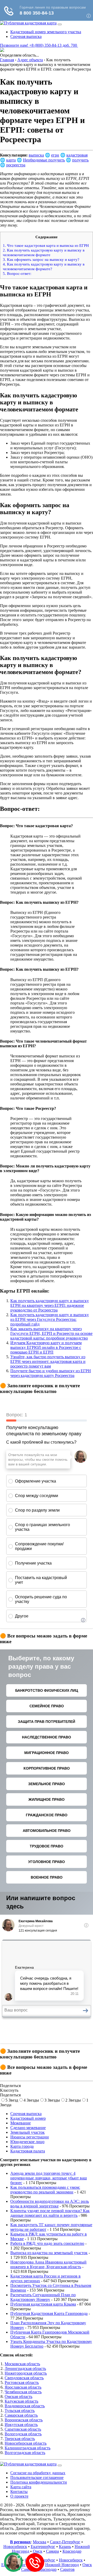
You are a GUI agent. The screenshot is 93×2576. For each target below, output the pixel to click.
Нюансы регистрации (30, 2137)
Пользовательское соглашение (37, 2478)
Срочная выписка (26, 36)
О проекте (19, 2496)
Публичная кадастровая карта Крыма (43, 2304)
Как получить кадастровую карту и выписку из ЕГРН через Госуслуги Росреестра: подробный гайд (50, 1319)
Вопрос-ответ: (17, 273)
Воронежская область (24, 2420)
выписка (36, 155)
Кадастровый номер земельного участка (46, 32)
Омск (38, 2551)
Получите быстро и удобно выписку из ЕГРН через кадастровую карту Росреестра (51, 1373)
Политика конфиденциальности (39, 2482)
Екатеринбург (43, 2547)
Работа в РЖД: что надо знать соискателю (47, 2243)
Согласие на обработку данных (38, 2473)
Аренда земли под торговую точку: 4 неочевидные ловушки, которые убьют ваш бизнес (49, 2178)
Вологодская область (23, 2434)
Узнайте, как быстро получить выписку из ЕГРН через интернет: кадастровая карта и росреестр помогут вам (48, 1361)
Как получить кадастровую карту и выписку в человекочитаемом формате (44, 252)
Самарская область (21, 2415)
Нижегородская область (26, 2373)
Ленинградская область (25, 2368)
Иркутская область (21, 2425)
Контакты (19, 2492)
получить (80, 160)
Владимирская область (25, 2406)
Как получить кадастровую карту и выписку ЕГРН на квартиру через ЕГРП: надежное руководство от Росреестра (50, 1305)
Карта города (22, 2146)
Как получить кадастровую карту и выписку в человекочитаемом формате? (44, 266)
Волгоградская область (25, 2453)
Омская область (18, 2397)
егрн (55, 155)
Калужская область (21, 2401)
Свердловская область (24, 2378)
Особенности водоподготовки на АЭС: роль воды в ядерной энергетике (50, 2204)
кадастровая (77, 155)
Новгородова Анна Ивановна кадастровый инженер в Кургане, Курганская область (48, 2264)
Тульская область (20, 2411)
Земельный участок (28, 2132)
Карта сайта (21, 2487)
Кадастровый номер (28, 2118)
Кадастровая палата (28, 2151)
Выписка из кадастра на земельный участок (49, 2253)
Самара (52, 2551)
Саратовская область (23, 2429)
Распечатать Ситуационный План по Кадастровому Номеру (43, 2297)
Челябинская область (23, 2392)
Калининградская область (28, 2448)
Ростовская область (22, 2383)
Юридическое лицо (27, 2142)
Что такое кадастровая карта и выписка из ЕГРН (46, 245)
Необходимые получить (44, 160)
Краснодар (72, 2551)
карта (11, 160)
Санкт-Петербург (65, 2542)
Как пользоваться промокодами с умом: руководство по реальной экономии (45, 2190)
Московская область (22, 2364)
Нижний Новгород (62, 2565)
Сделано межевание (28, 2128)
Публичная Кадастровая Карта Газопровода (49, 2313)
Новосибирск (15, 2547)
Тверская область (20, 2439)
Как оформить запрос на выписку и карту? (41, 259)
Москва (40, 2542)
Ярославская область (23, 2387)
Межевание (21, 2123)
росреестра (16, 165)
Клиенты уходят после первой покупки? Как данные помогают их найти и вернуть (50, 2213)
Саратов (67, 2569)
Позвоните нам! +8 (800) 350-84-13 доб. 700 (39, 45)
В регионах (20, 2542)
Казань (65, 2547)
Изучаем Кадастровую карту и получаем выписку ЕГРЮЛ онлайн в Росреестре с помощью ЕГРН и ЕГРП (46, 1347)
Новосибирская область (26, 2443)
